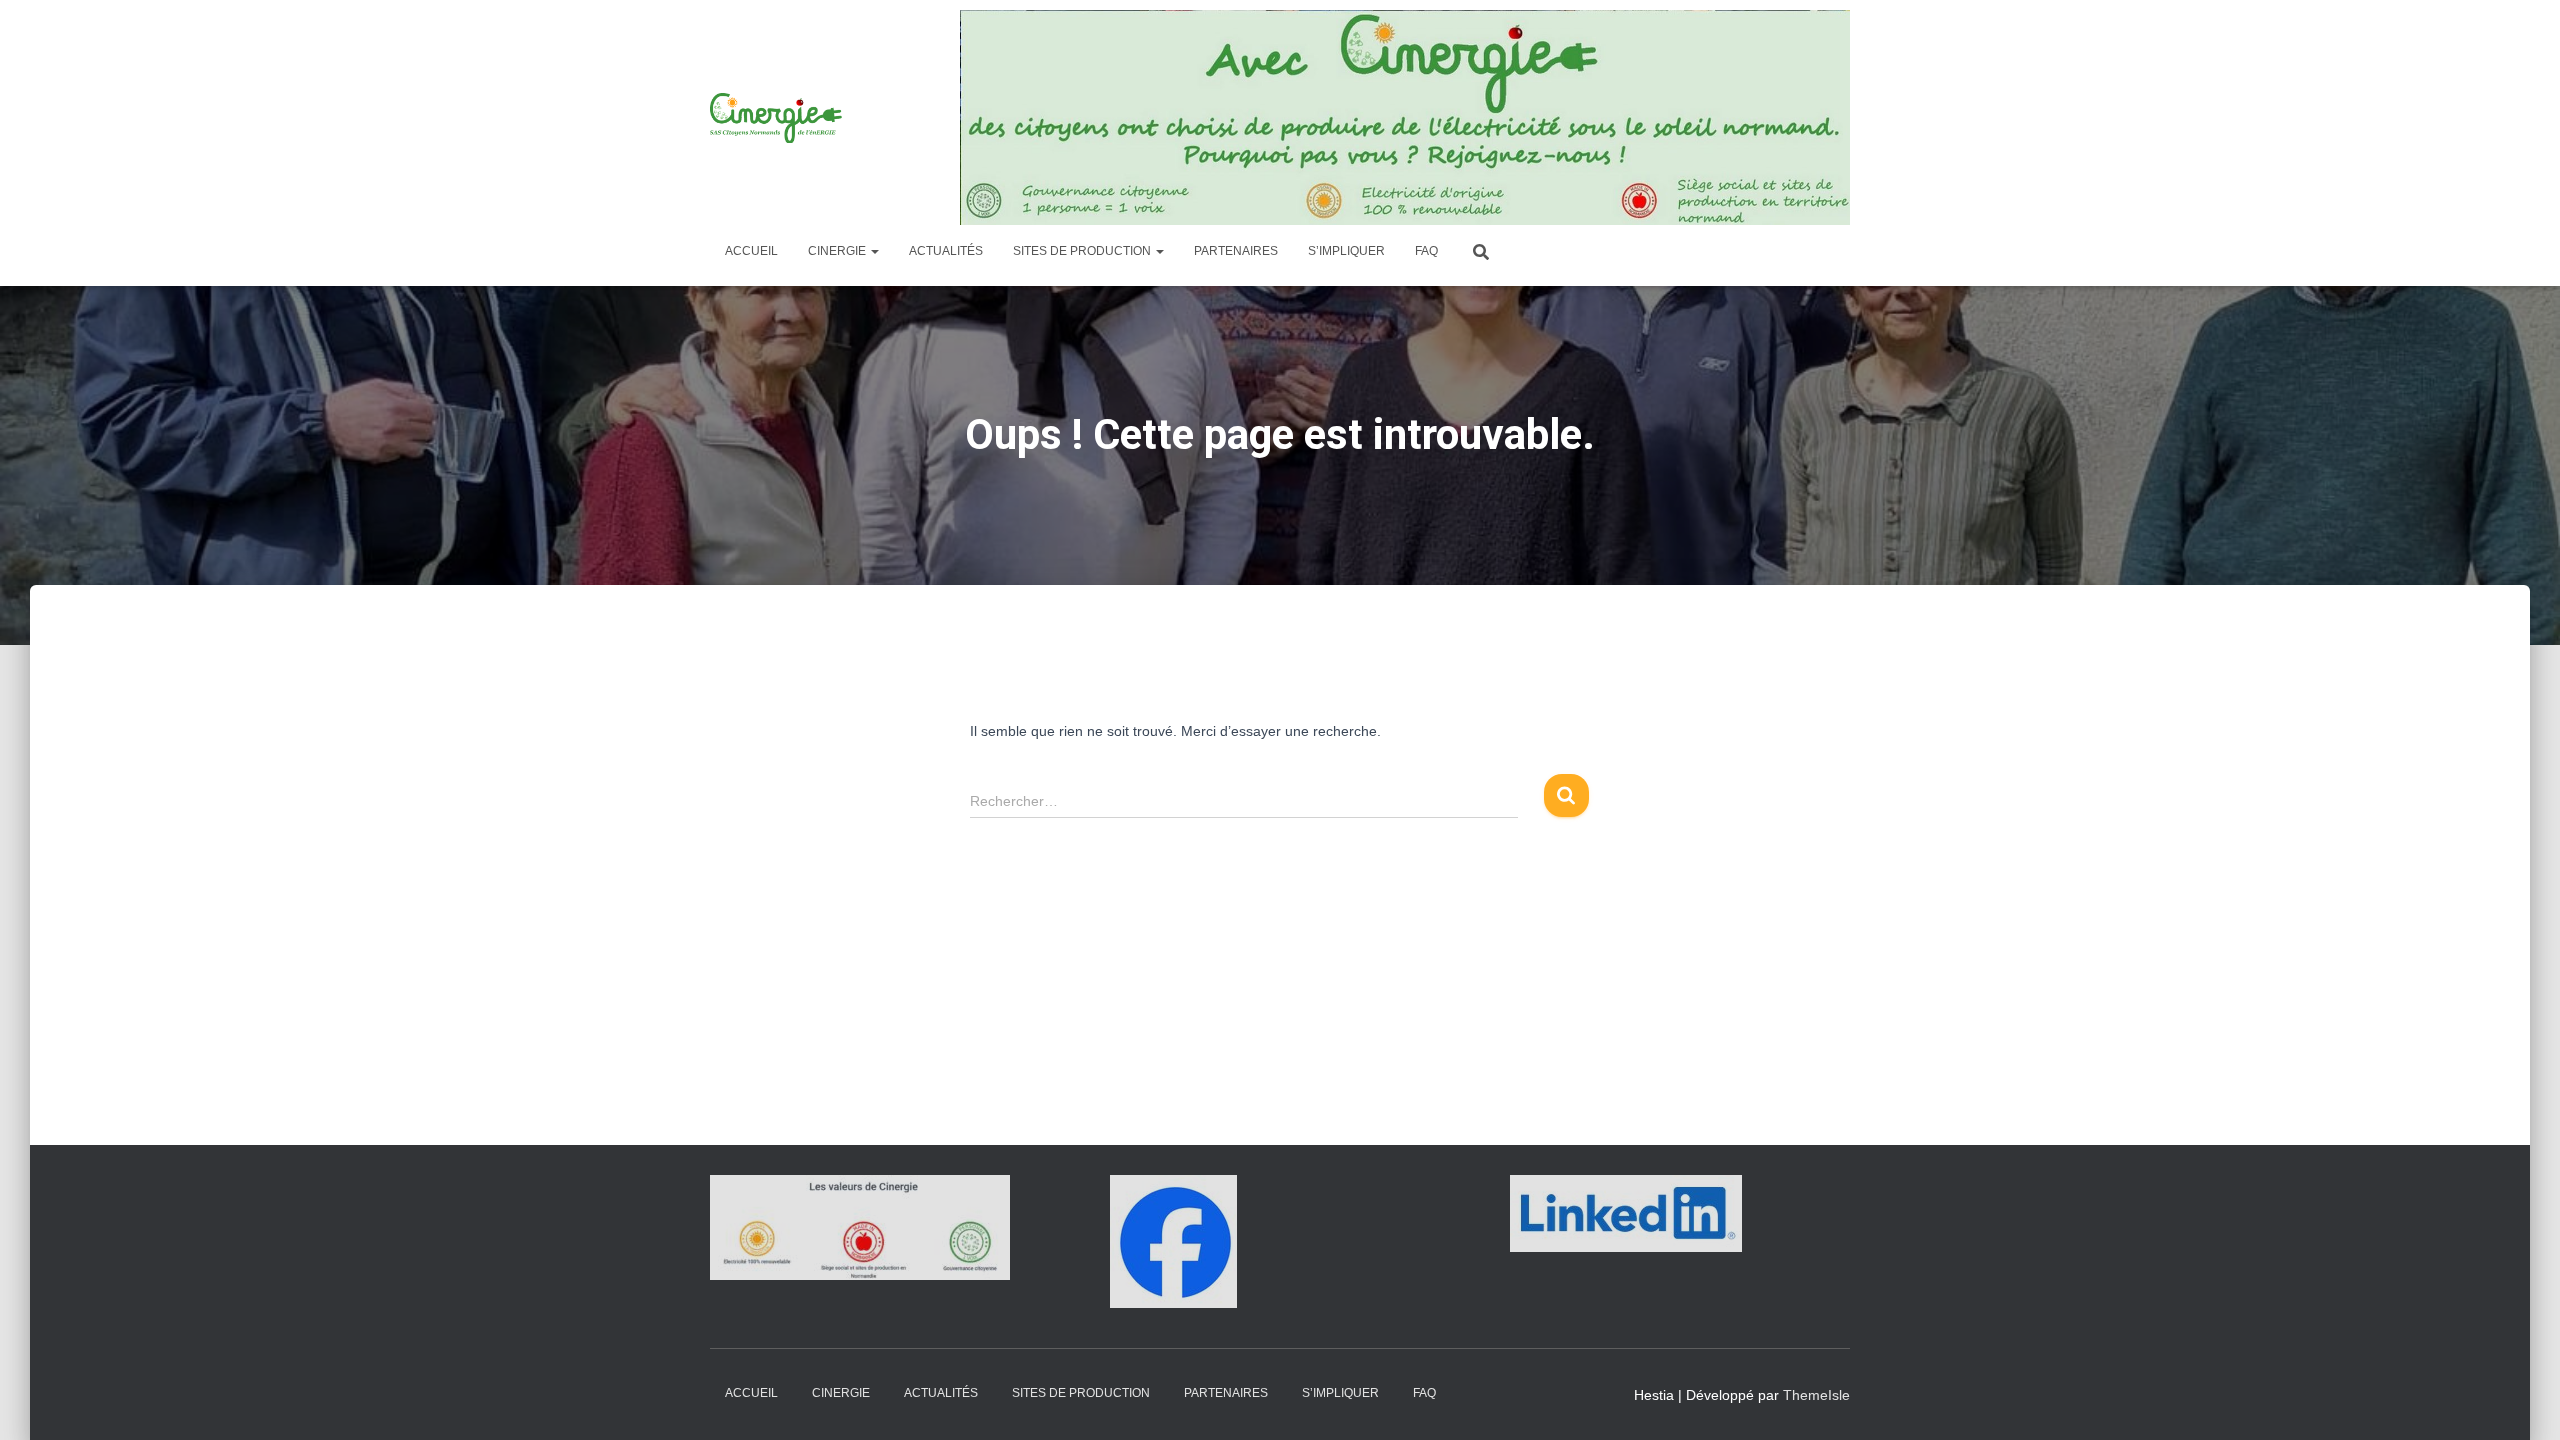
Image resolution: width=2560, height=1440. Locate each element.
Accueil (751, 251)
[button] (874, 251)
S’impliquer (1346, 251)
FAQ (1426, 251)
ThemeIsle (1816, 1395)
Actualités (946, 251)
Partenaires (1236, 251)
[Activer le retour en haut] (2520, 1400)
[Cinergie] (778, 118)
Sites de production (1083, 251)
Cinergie (838, 251)
